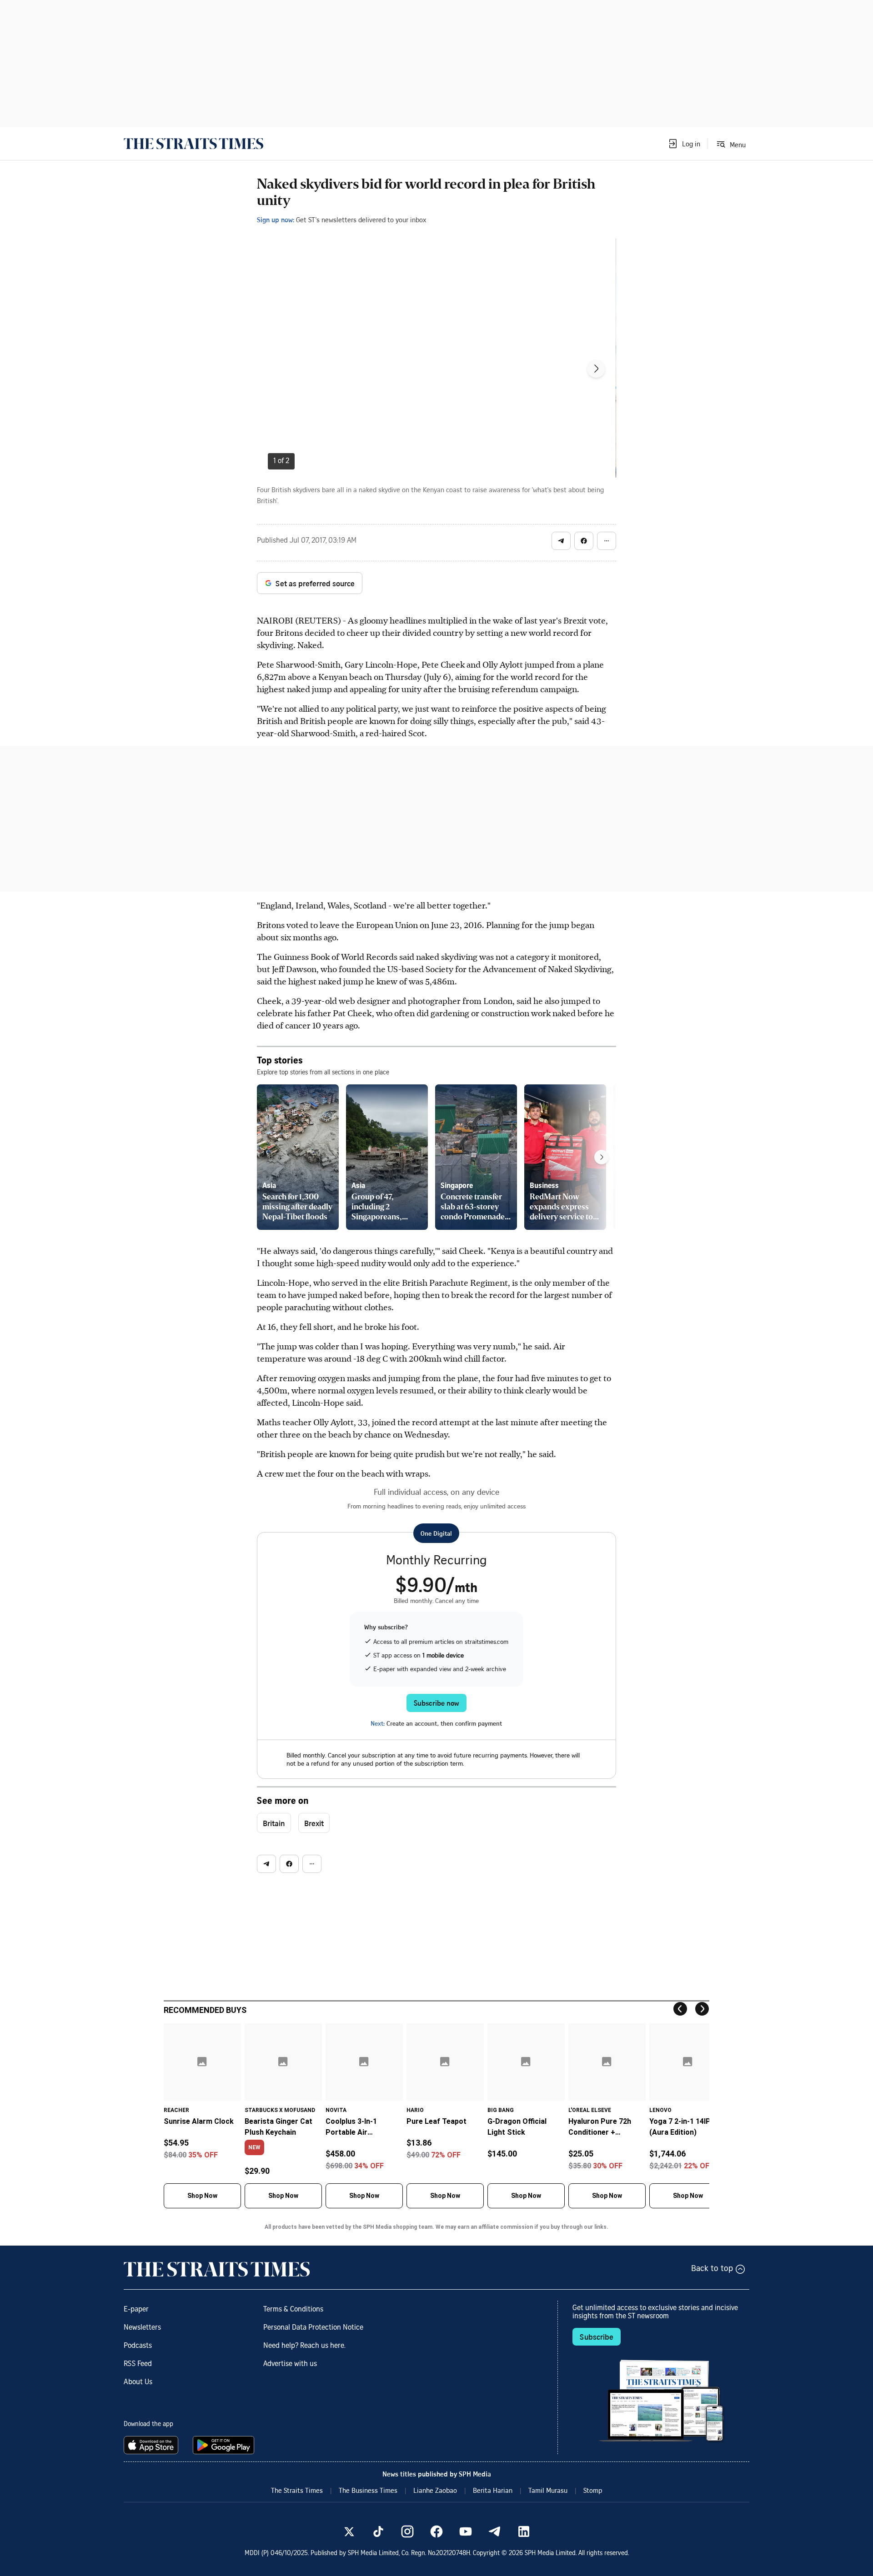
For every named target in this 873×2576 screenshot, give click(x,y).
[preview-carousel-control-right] (602, 1157)
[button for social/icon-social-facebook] (584, 541)
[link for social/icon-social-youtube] (466, 2531)
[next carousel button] (596, 369)
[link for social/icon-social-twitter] (349, 2531)
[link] (193, 144)
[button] (684, 144)
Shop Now (202, 2196)
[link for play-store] (224, 2445)
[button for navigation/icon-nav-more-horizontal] (607, 541)
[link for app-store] (153, 2445)
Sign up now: (276, 220)
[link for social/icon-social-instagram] (407, 2531)
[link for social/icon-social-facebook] (436, 2531)
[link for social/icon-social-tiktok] (378, 2531)
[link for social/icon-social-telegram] (495, 2531)
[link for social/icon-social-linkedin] (524, 2531)
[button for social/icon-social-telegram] (561, 541)
